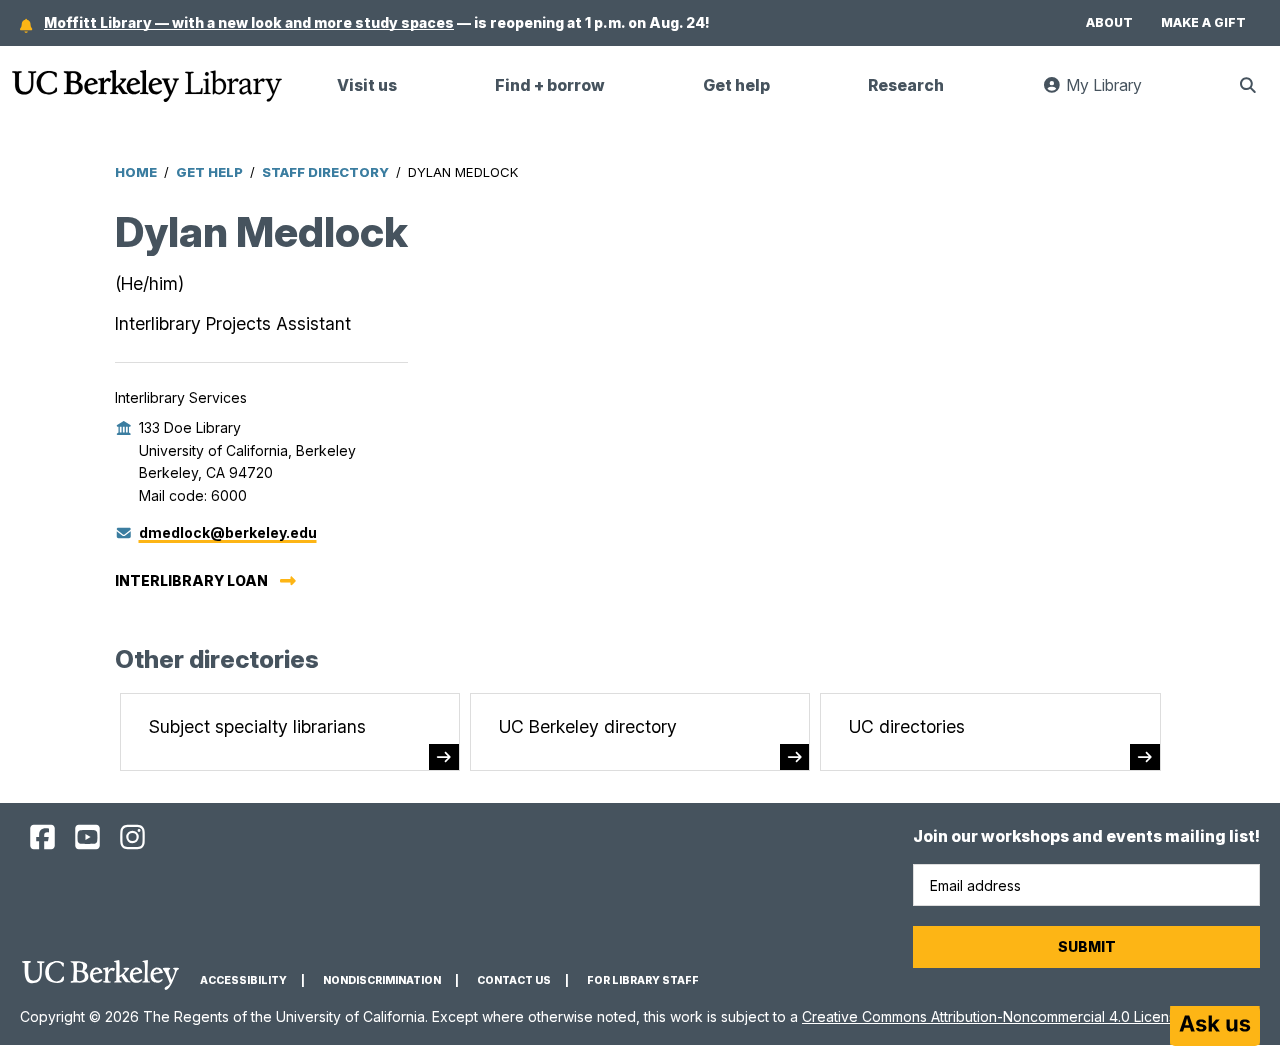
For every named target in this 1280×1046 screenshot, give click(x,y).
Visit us (367, 85)
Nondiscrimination (382, 980)
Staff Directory (325, 172)
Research (906, 85)
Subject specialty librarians (257, 726)
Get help (736, 85)
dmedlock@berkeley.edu (228, 532)
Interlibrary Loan (191, 580)
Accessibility (243, 980)
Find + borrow (550, 85)
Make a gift (1203, 22)
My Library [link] (1114, 93)
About (1109, 22)
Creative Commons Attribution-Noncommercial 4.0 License (993, 1016)
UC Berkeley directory (588, 726)
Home (136, 172)
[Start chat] (1215, 1026)
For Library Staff (643, 980)
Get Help (209, 172)
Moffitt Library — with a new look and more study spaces (249, 22)
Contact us (514, 980)
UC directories (907, 726)
